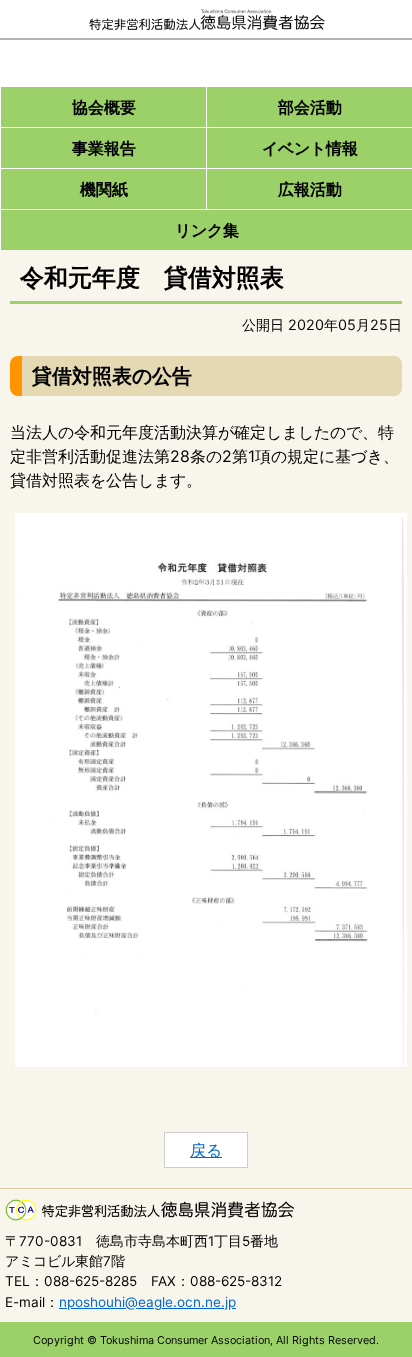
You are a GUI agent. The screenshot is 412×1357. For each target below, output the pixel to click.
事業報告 (104, 148)
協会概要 (104, 107)
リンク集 (207, 230)
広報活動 (310, 189)
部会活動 (310, 107)
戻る (206, 1150)
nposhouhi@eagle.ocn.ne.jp (147, 1302)
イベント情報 (310, 148)
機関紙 (104, 189)
